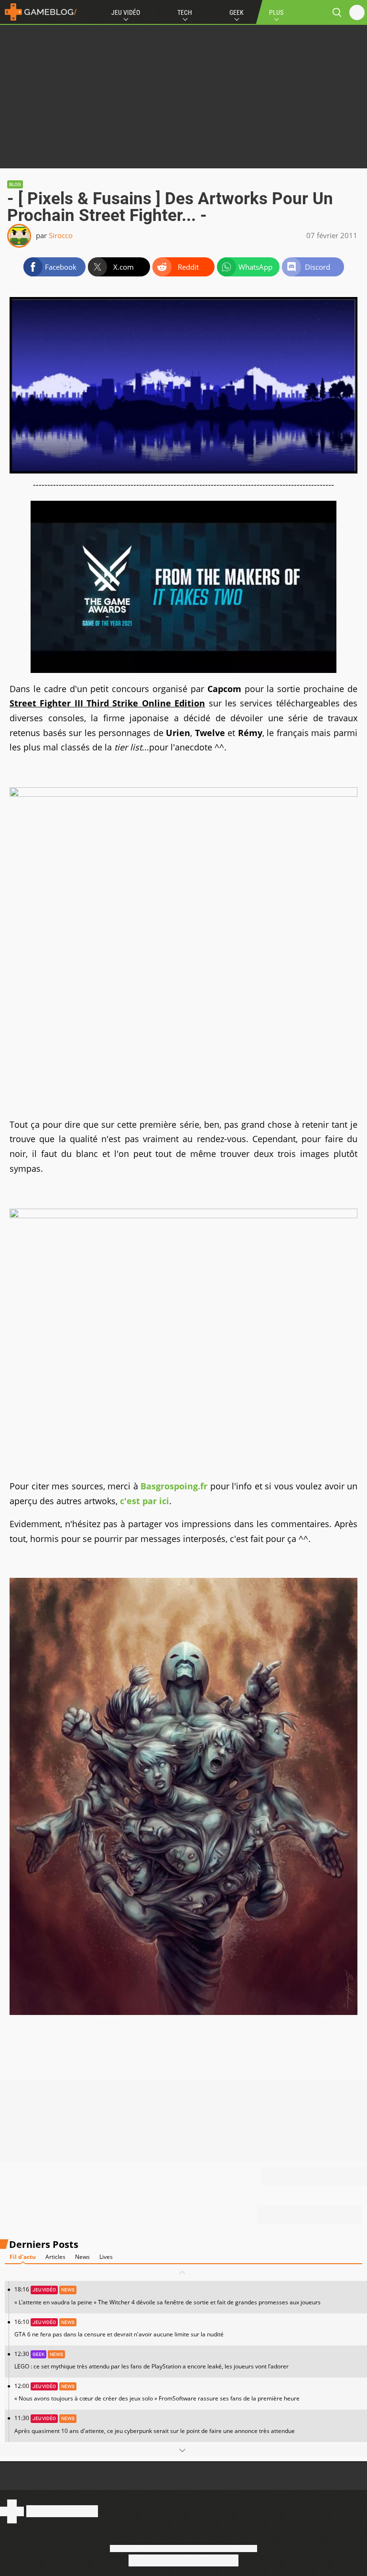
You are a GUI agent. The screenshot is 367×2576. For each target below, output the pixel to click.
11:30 (155, 2424)
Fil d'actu (23, 2257)
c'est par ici (145, 1501)
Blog (15, 184)
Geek (237, 12)
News (82, 2257)
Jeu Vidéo (126, 12)
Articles (55, 2257)
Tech (185, 12)
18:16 (167, 2295)
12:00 (157, 2392)
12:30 (151, 2360)
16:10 (119, 2328)
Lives (106, 2257)
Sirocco (61, 235)
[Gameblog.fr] (38, 12)
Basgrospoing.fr (174, 1486)
